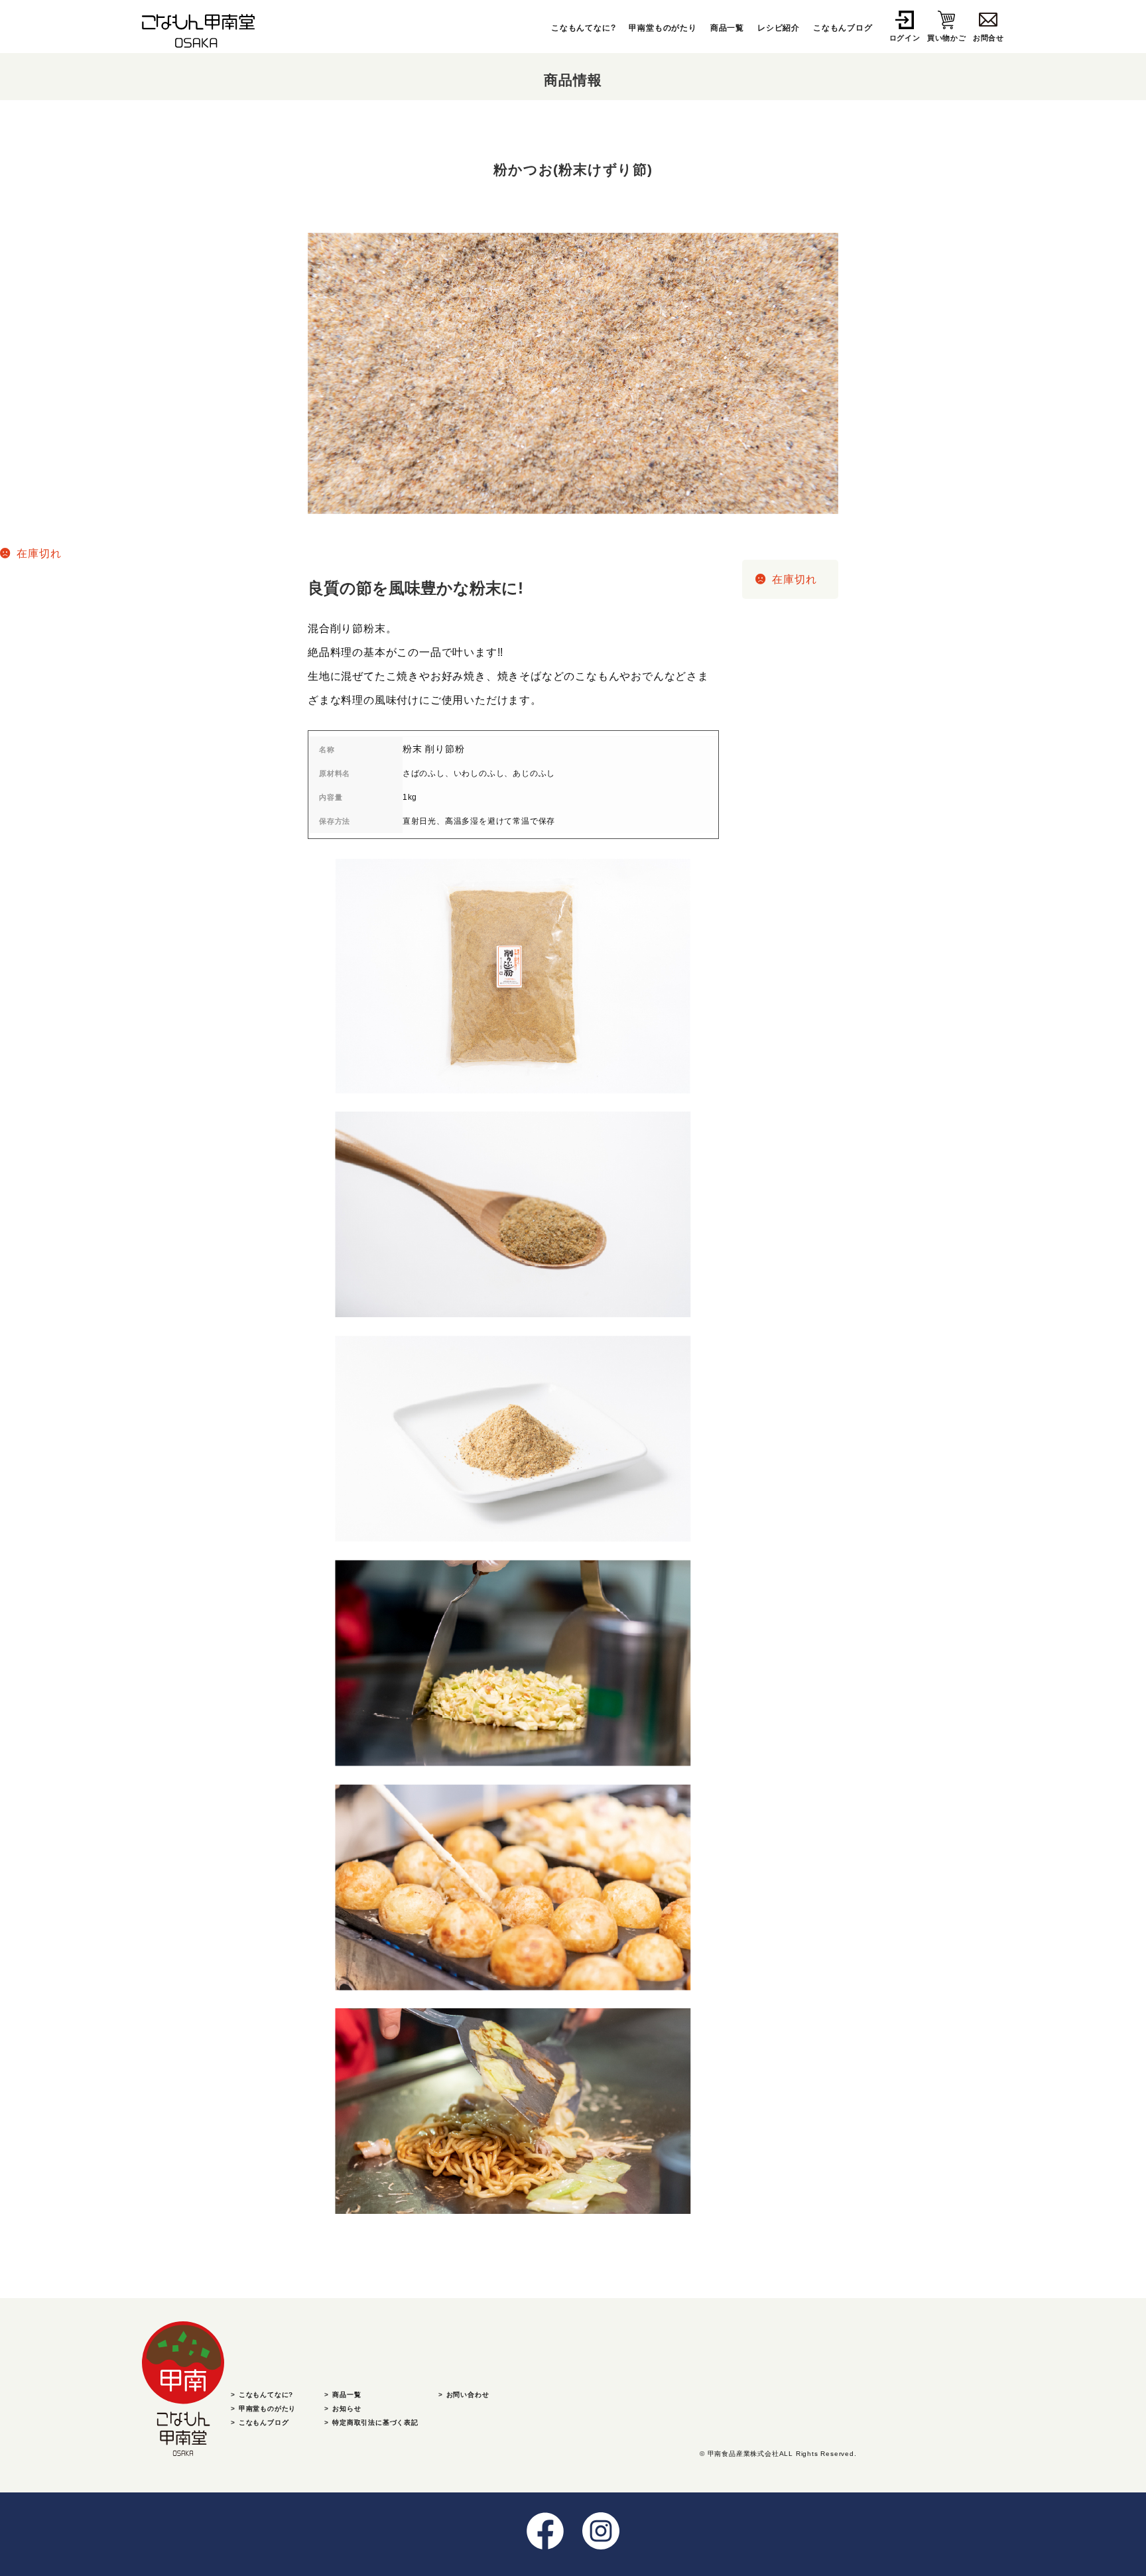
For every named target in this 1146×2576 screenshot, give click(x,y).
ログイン (905, 38)
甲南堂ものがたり (663, 28)
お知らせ (347, 2409)
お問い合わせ (468, 2395)
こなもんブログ (843, 28)
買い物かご (947, 38)
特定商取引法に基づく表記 (375, 2422)
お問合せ (988, 38)
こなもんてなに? (583, 28)
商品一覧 (727, 28)
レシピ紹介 (779, 28)
